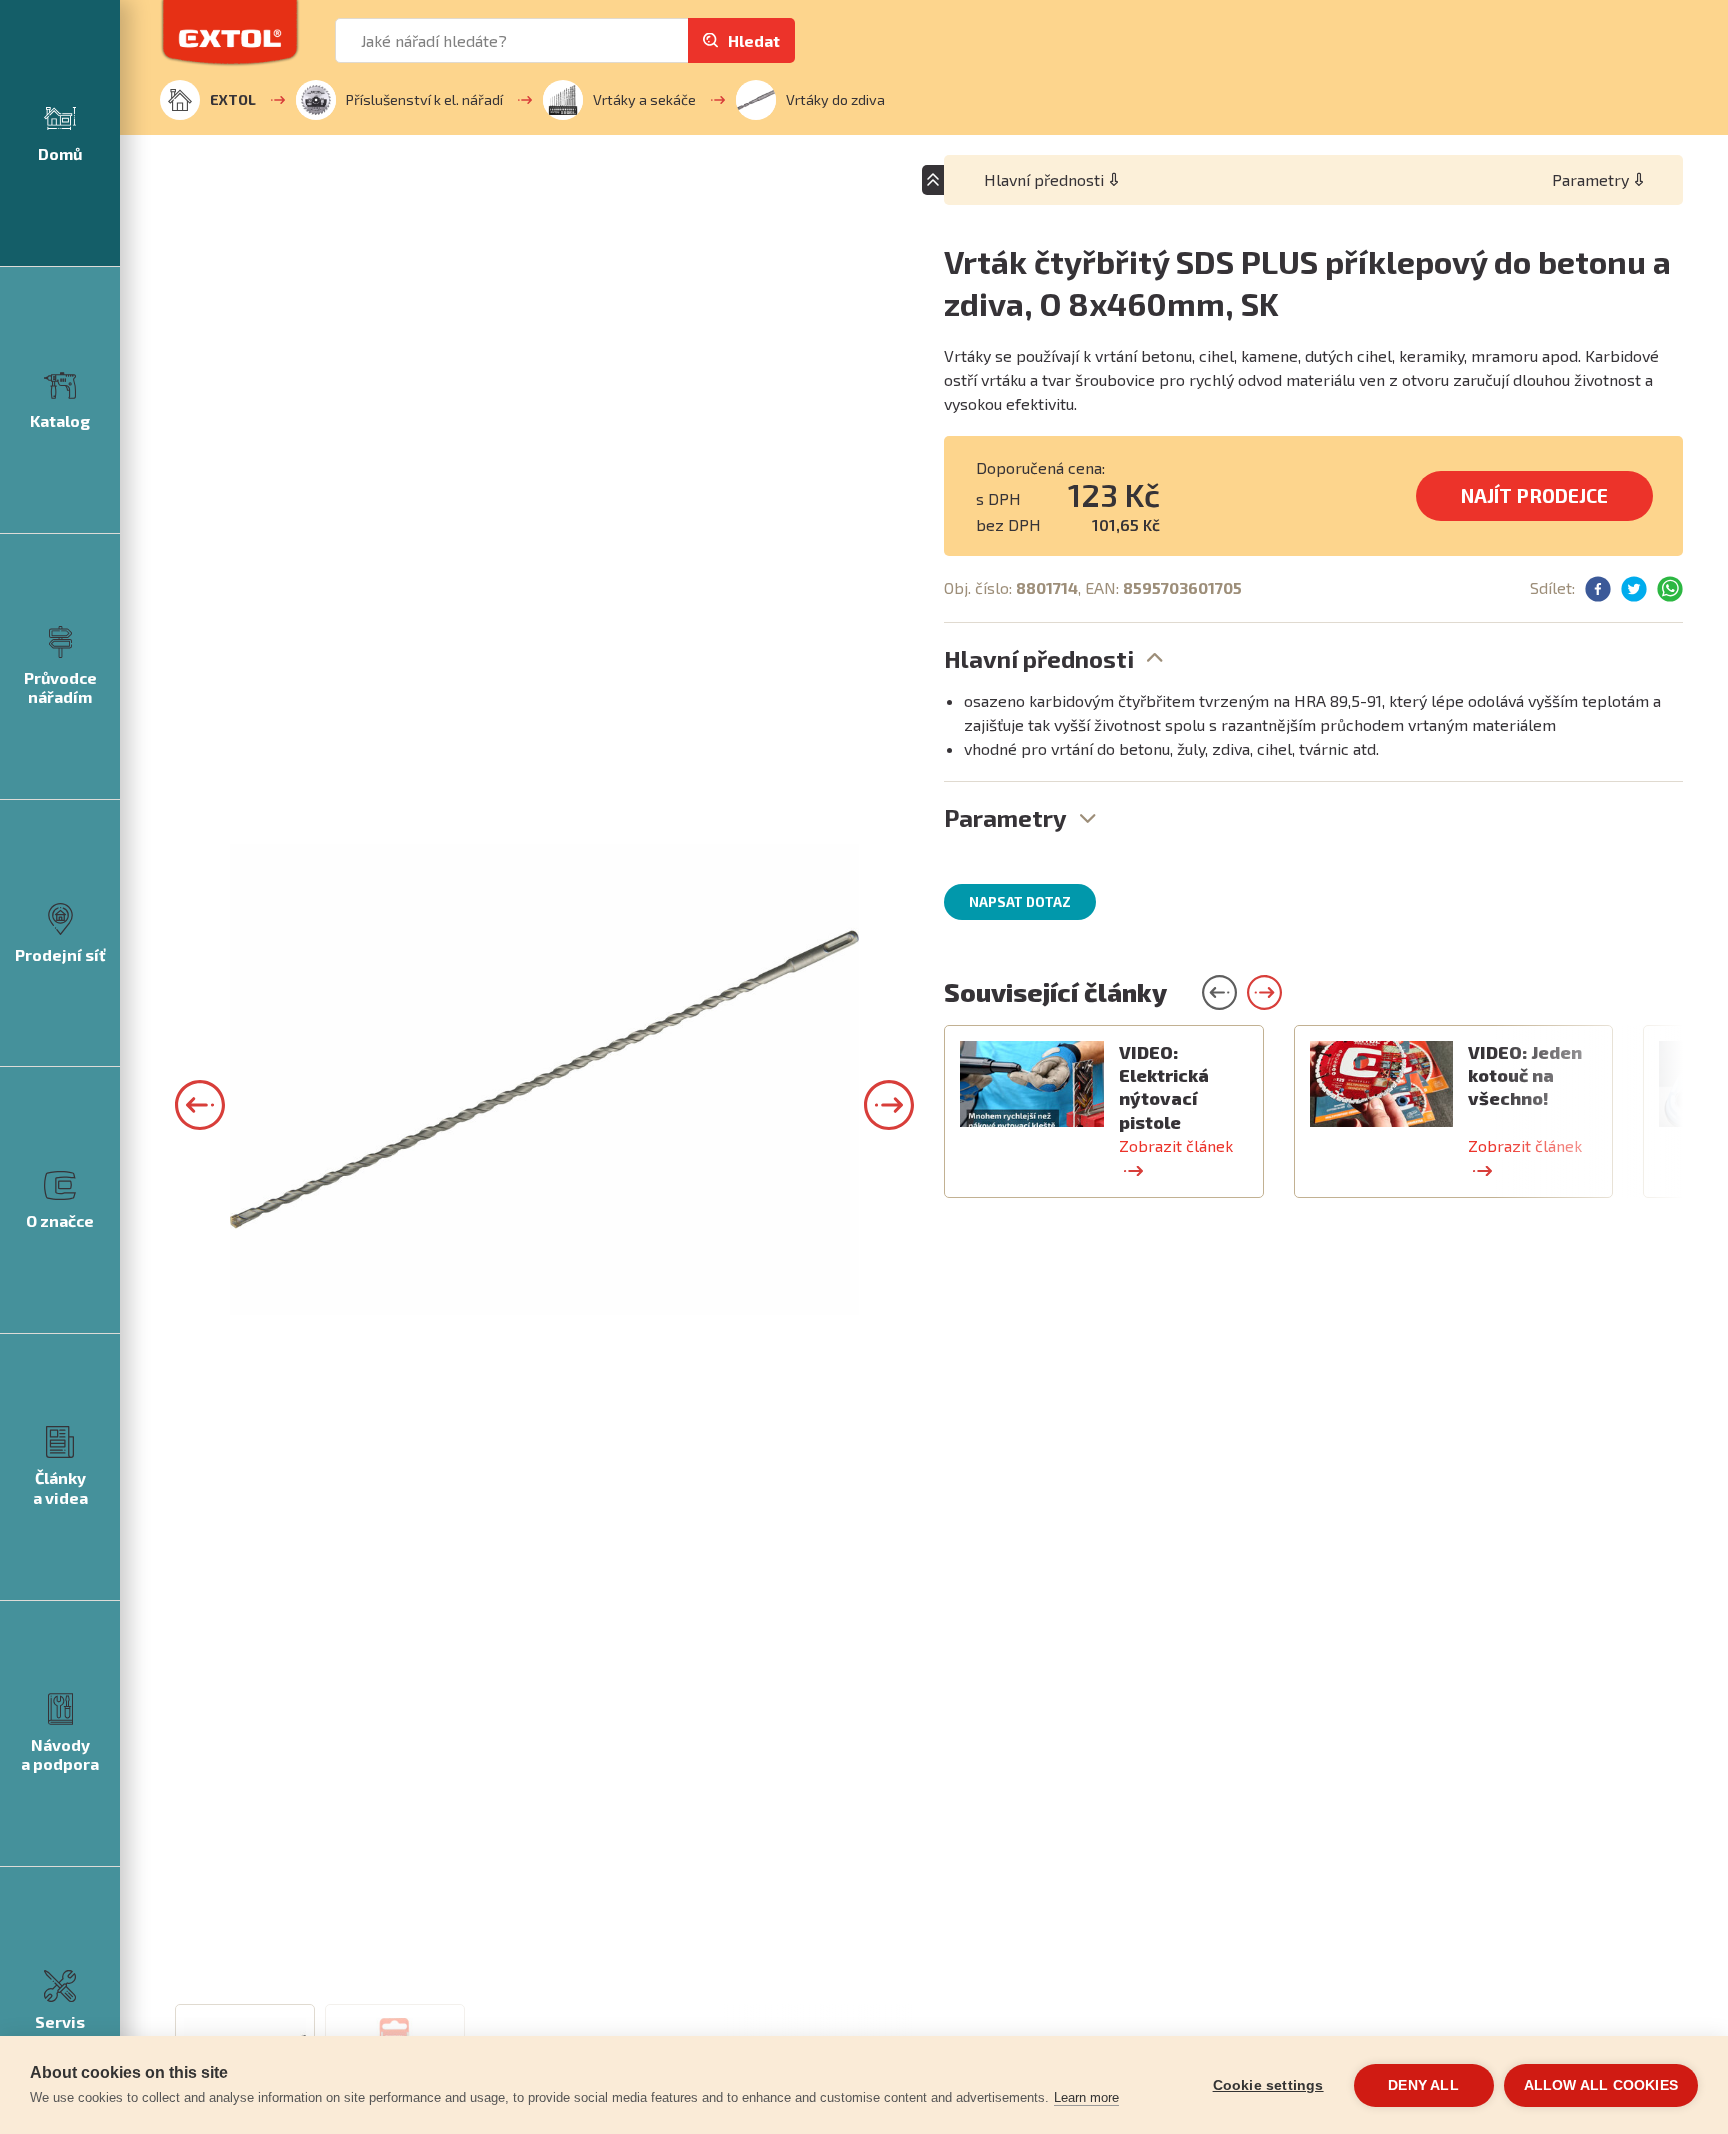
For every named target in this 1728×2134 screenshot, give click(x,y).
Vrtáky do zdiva (835, 99)
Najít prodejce (1534, 495)
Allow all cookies (1601, 2085)
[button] (200, 1105)
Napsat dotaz (1020, 902)
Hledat (754, 40)
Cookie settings (1268, 2085)
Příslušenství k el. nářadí (424, 99)
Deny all (1423, 2085)
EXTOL (233, 99)
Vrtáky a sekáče (644, 99)
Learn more (1086, 2097)
